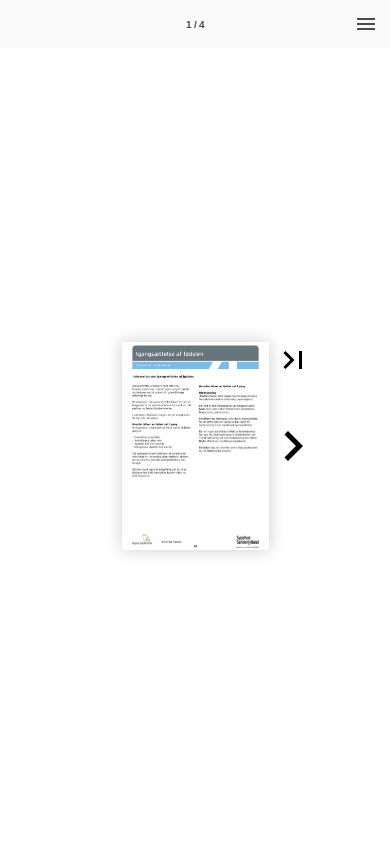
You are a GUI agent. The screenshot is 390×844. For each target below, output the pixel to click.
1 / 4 (195, 24)
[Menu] (366, 24)
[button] (293, 360)
